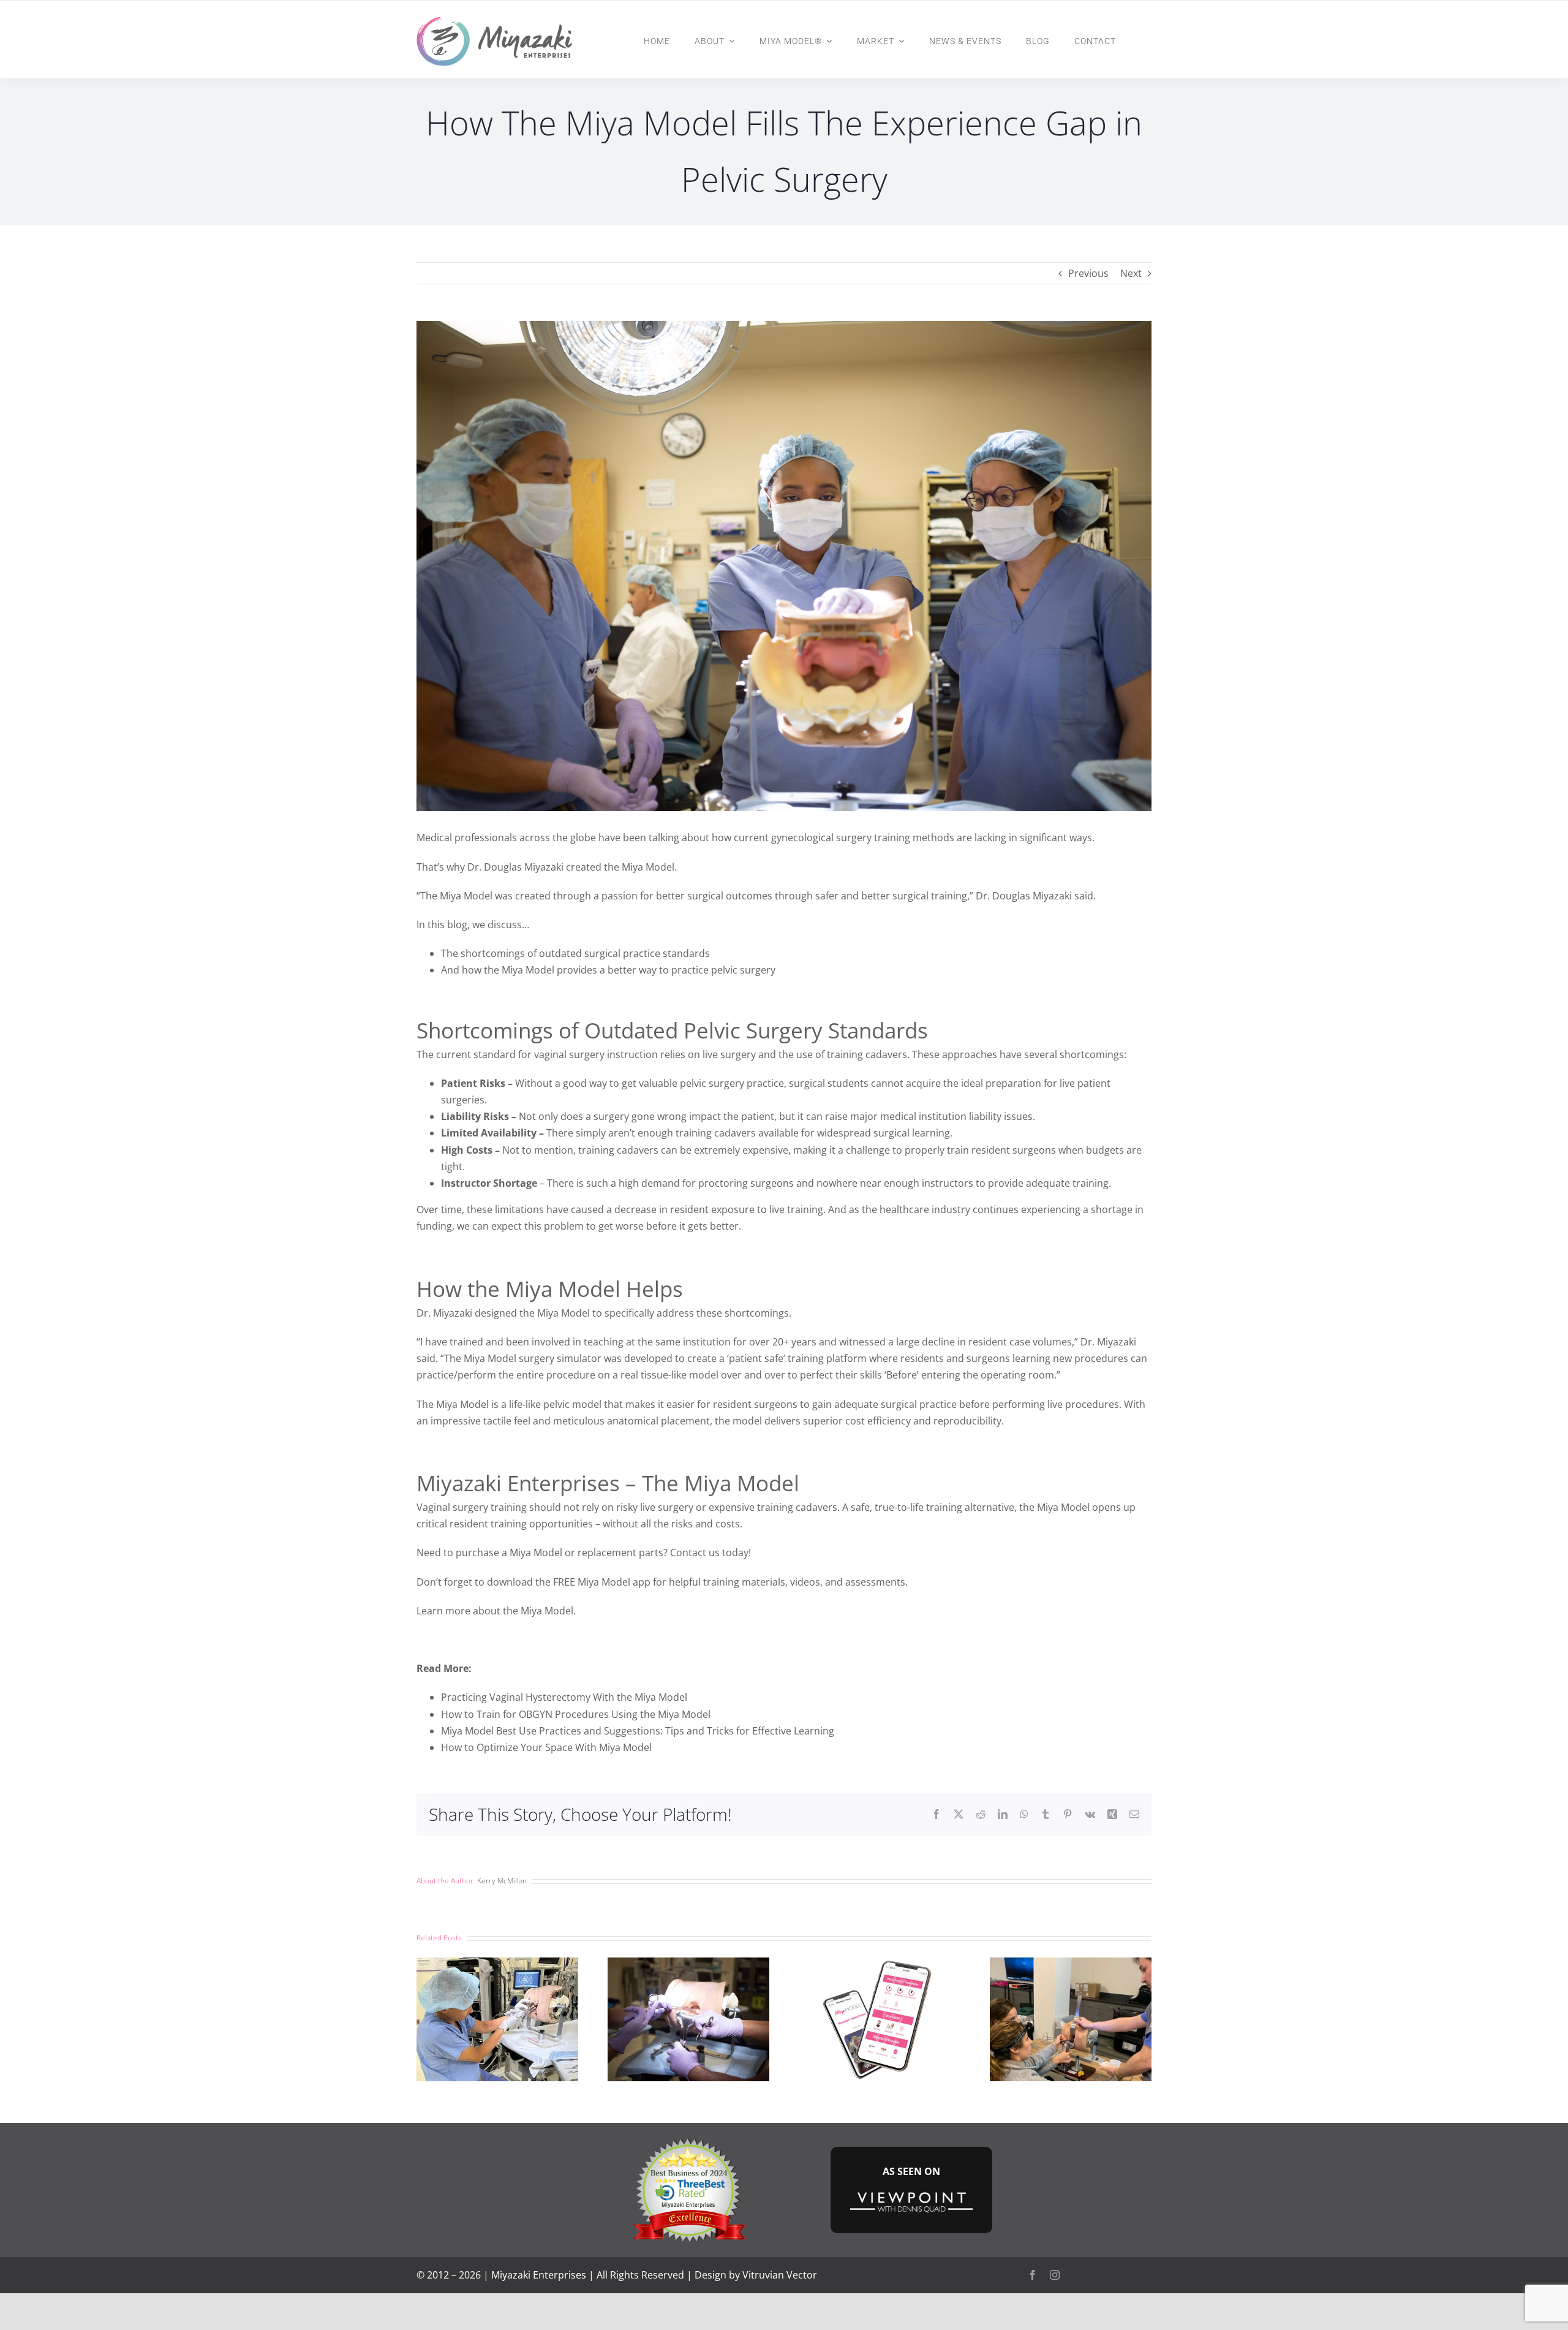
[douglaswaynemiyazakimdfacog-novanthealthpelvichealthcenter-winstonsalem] (688, 2140)
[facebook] (1033, 2275)
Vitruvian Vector (780, 2275)
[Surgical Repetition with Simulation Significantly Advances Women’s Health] (497, 1964)
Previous (1088, 273)
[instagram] (1055, 2275)
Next (1131, 273)
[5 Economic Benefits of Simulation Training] (688, 1964)
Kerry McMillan (502, 1881)
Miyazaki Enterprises (539, 2275)
